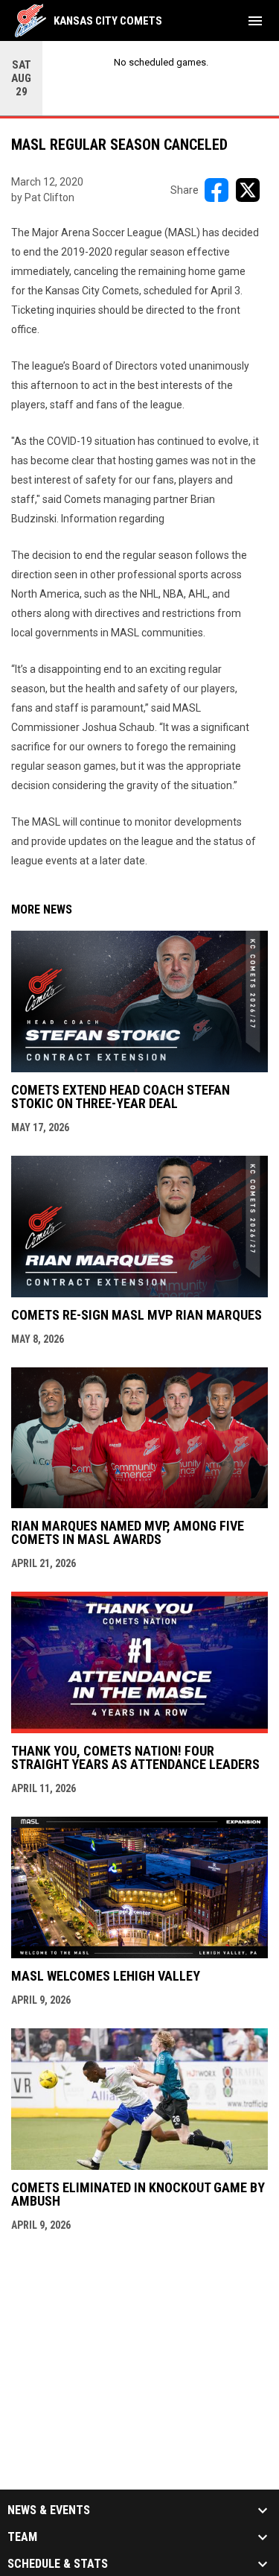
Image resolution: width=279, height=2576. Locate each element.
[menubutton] (255, 21)
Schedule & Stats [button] (58, 2564)
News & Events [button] (49, 2510)
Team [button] (22, 2537)
